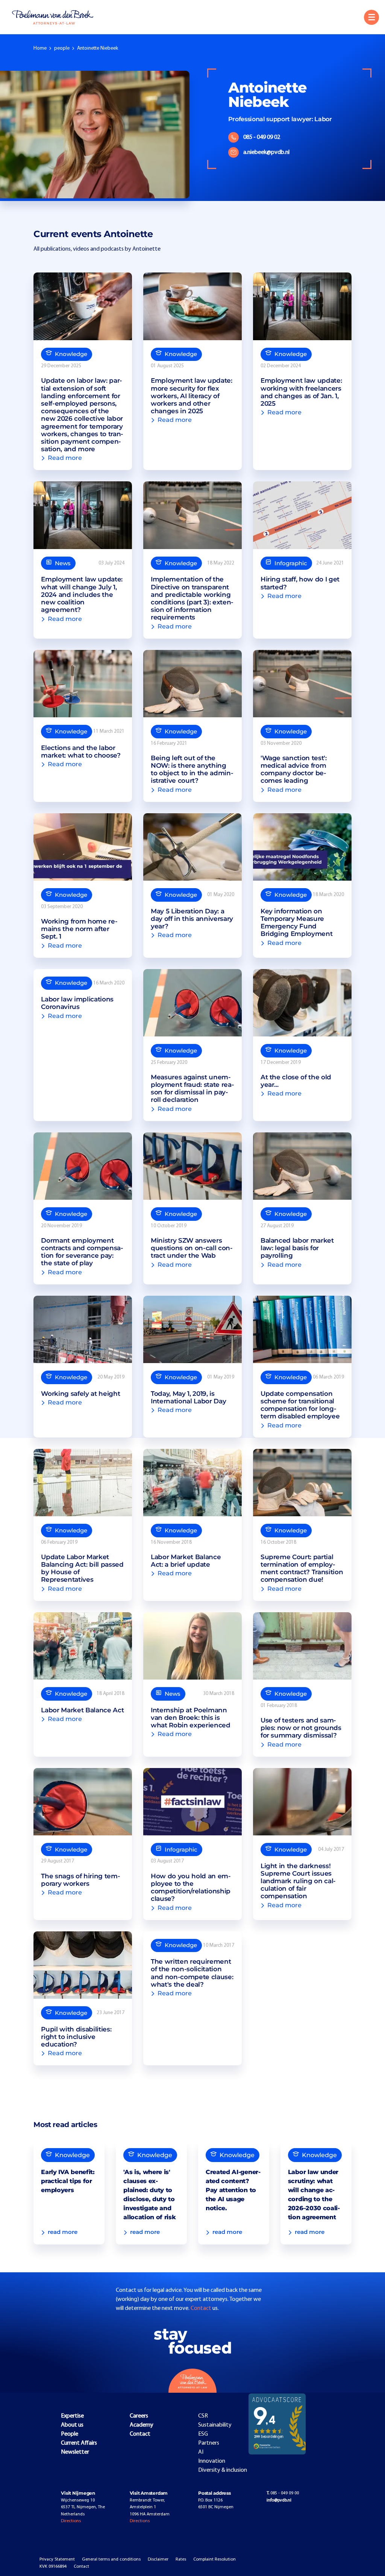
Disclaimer (158, 2559)
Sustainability (215, 2425)
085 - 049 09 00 (283, 2493)
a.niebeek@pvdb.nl (266, 152)
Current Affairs (79, 2443)
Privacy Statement (57, 2559)
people (62, 48)
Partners (209, 2443)
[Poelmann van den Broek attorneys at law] (57, 17)
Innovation (212, 2461)
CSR (203, 2416)
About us (72, 2425)
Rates (181, 2559)
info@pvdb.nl (279, 2500)
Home (40, 48)
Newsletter (75, 2452)
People (70, 2434)
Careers (139, 2416)
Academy (142, 2425)
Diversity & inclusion (223, 2470)
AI (201, 2452)
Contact (202, 2308)
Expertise (72, 2416)
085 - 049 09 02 (262, 137)
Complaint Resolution (214, 2559)
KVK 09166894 (53, 2567)
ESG (203, 2434)
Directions (71, 2521)
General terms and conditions (111, 2559)
